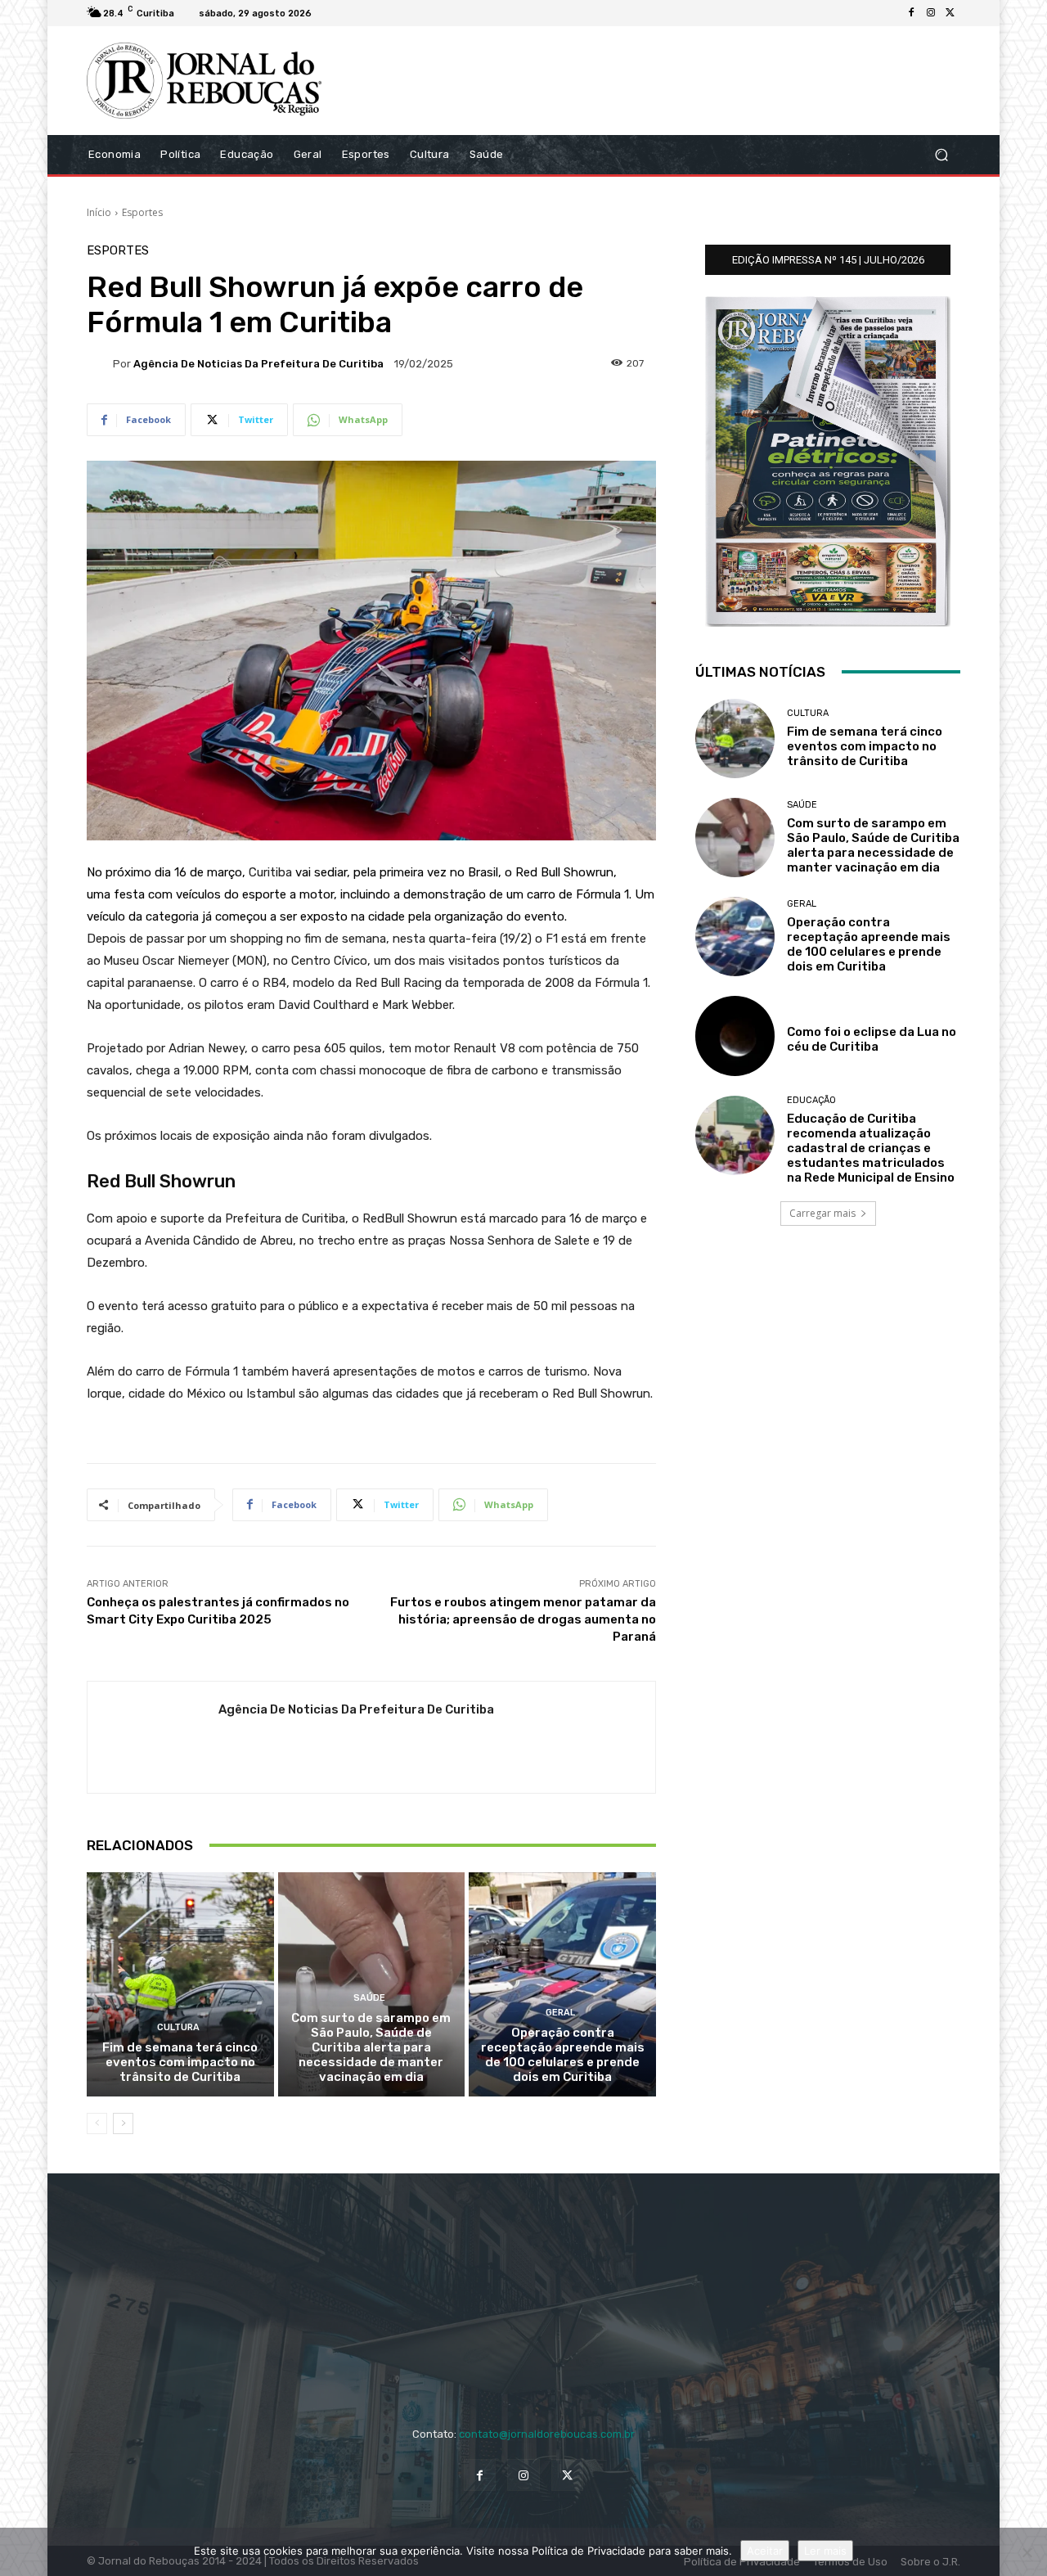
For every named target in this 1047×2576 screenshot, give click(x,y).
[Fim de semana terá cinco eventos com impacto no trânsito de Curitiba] (180, 1984)
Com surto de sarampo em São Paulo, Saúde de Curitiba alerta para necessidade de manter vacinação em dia (371, 2047)
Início (99, 212)
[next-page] (123, 2123)
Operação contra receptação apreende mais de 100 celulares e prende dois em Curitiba (563, 2055)
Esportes (142, 212)
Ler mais (825, 2551)
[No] (1027, 2552)
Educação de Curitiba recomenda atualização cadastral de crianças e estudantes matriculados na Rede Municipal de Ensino (871, 1148)
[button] (941, 154)
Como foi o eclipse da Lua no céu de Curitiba (872, 1039)
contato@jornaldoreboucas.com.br (547, 2434)
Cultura (178, 2027)
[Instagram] (931, 13)
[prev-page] (97, 2123)
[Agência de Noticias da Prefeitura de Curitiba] (100, 363)
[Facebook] (911, 13)
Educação (811, 1100)
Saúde (369, 1998)
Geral (560, 2013)
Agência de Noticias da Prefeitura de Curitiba (258, 364)
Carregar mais (822, 1213)
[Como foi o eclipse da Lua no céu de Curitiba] (735, 1036)
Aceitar (765, 2551)
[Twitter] (950, 13)
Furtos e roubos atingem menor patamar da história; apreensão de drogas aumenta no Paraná (523, 1619)
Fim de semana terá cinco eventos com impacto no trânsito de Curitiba (180, 2062)
